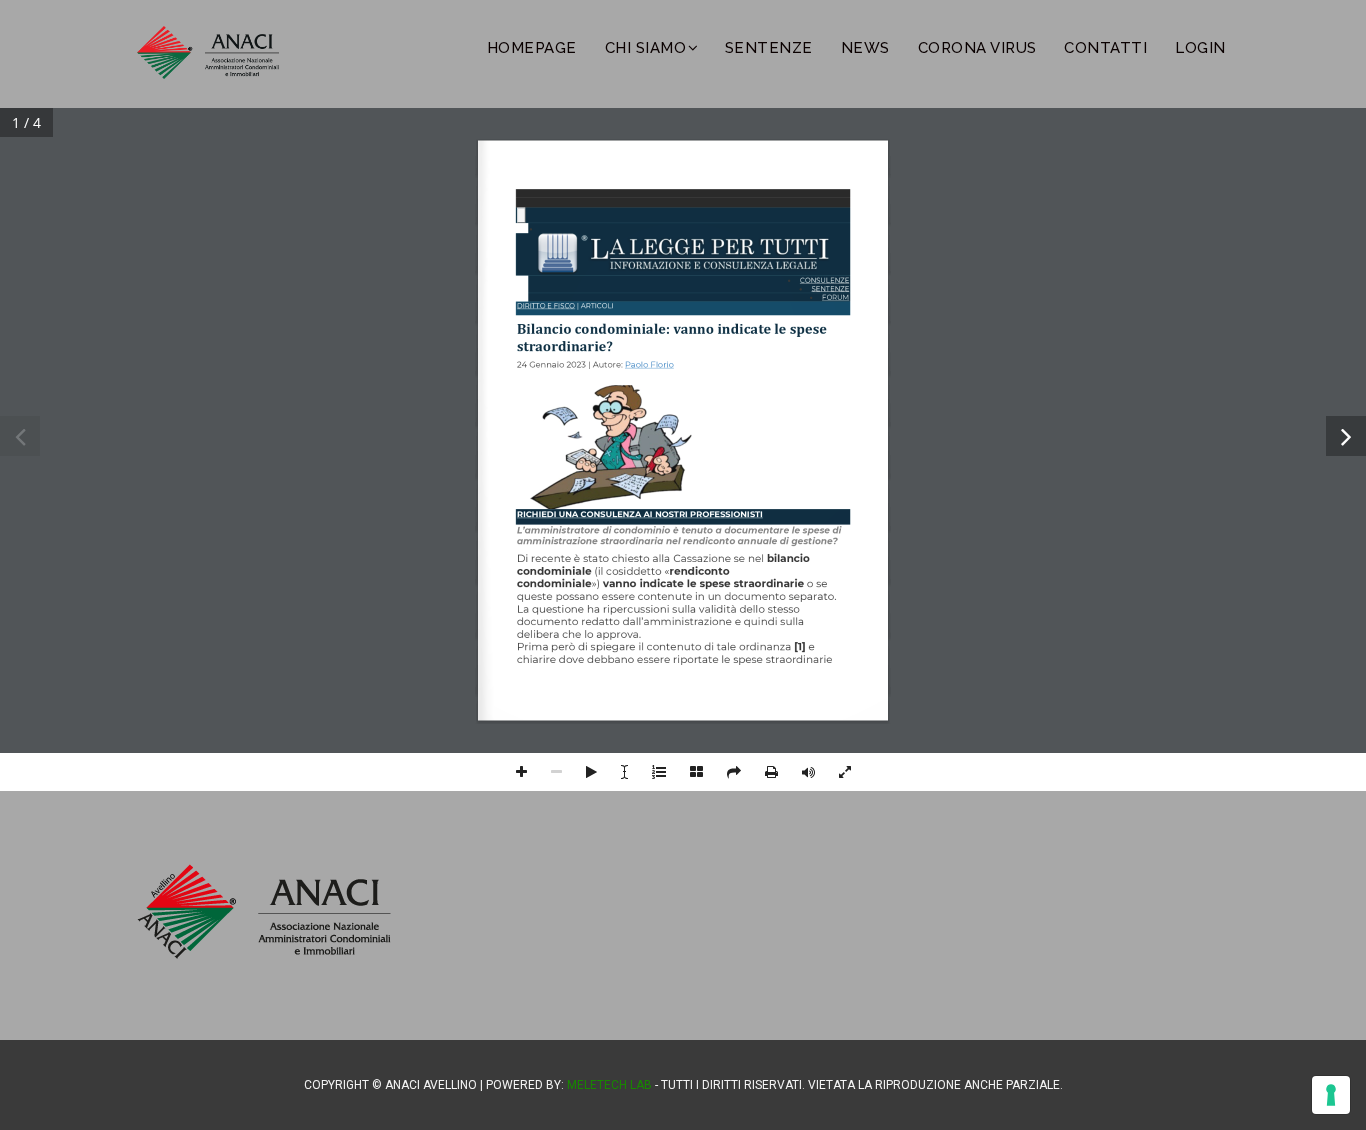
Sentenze (769, 48)
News (865, 48)
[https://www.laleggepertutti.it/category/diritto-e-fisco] (545, 309)
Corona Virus (977, 48)
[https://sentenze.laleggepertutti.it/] (830, 289)
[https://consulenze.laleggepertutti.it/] (824, 280)
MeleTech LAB (609, 1085)
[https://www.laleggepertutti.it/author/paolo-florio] (649, 368)
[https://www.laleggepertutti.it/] (683, 254)
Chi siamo (646, 48)
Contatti (1105, 48)
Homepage (532, 48)
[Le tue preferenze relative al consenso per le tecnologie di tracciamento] (1331, 1095)
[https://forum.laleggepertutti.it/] (835, 297)
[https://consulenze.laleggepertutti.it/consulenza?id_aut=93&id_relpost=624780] (639, 517)
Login (1200, 48)
